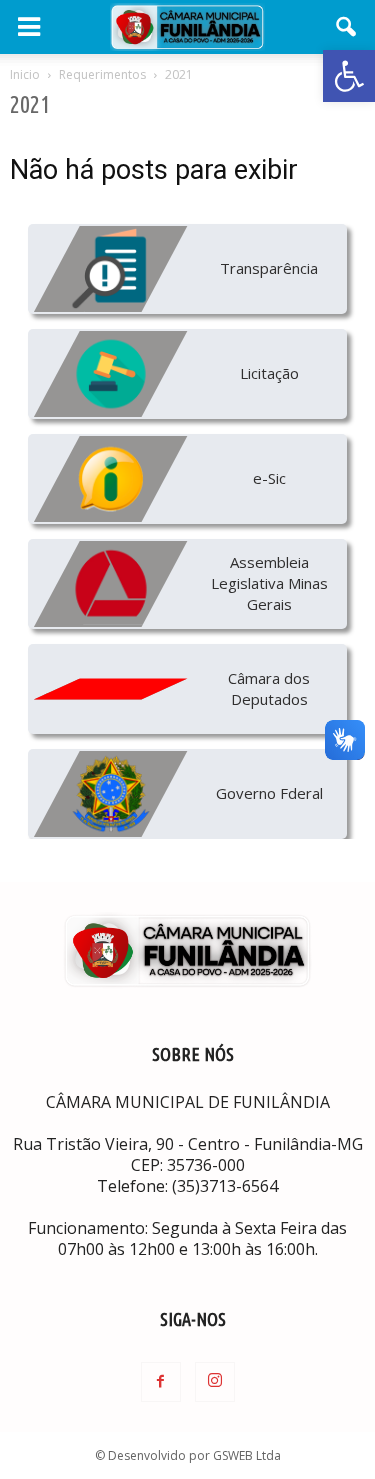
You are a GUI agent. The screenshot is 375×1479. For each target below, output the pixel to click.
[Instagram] (215, 1382)
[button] (349, 76)
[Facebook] (161, 1382)
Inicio (25, 74)
